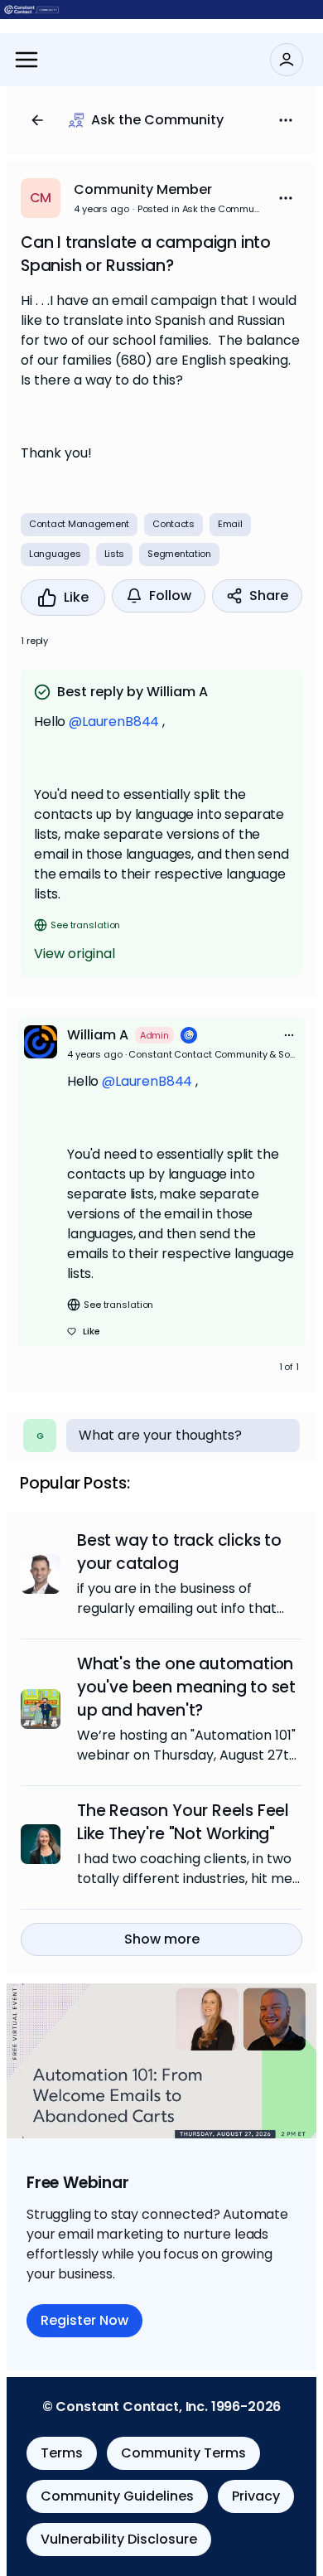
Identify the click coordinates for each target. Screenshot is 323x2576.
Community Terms (183, 2453)
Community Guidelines (117, 2496)
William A (98, 1035)
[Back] (37, 120)
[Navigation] (27, 60)
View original (75, 954)
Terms (62, 2453)
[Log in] (287, 60)
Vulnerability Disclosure (119, 2539)
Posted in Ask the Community (200, 209)
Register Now (84, 2320)
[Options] (286, 120)
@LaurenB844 (114, 721)
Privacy (256, 2496)
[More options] (289, 1035)
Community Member (143, 189)
